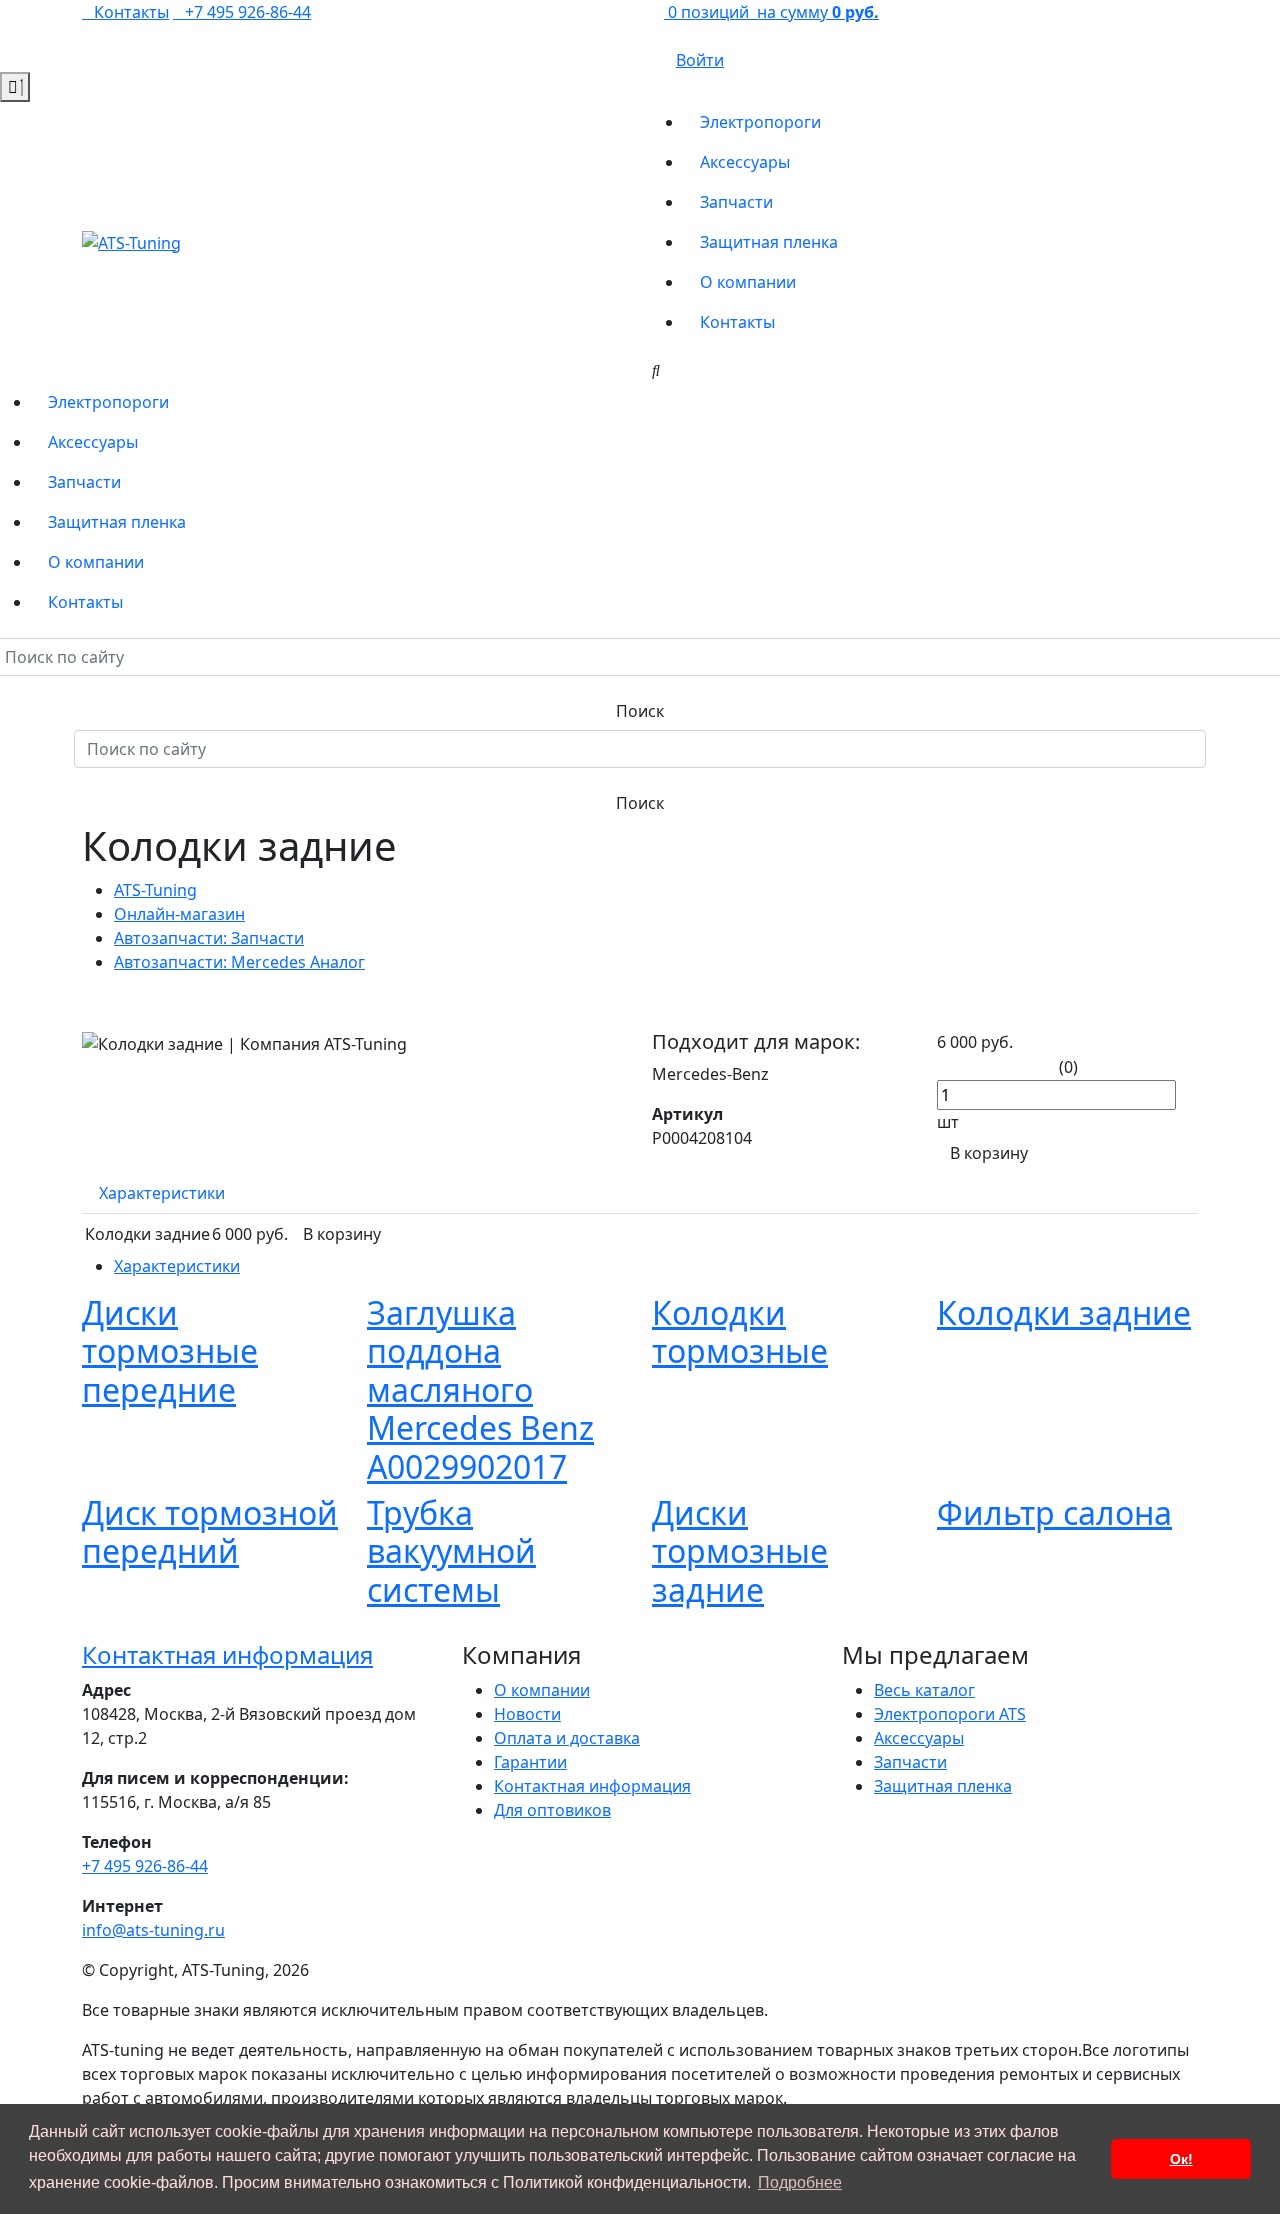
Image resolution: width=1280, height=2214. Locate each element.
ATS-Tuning (155, 890)
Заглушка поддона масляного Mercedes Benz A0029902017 (480, 1389)
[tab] (162, 1193)
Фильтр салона (1054, 1512)
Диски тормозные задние (740, 1551)
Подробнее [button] (800, 2182)
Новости (527, 1714)
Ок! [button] (1181, 2159)
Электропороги (760, 122)
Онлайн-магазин (179, 914)
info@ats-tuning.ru (153, 1930)
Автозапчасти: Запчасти (209, 938)
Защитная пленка (769, 242)
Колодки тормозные (740, 1331)
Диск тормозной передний (210, 1531)
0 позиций (771, 12)
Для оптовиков (552, 1810)
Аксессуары (745, 162)
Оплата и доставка (567, 1738)
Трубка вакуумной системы (451, 1551)
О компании (748, 282)
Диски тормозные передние (170, 1351)
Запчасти (736, 202)
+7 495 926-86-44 (248, 12)
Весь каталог (924, 1690)
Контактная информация (227, 1654)
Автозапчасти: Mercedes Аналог (239, 962)
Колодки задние (1064, 1312)
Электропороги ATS (950, 1714)
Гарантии (530, 1762)
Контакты (737, 322)
